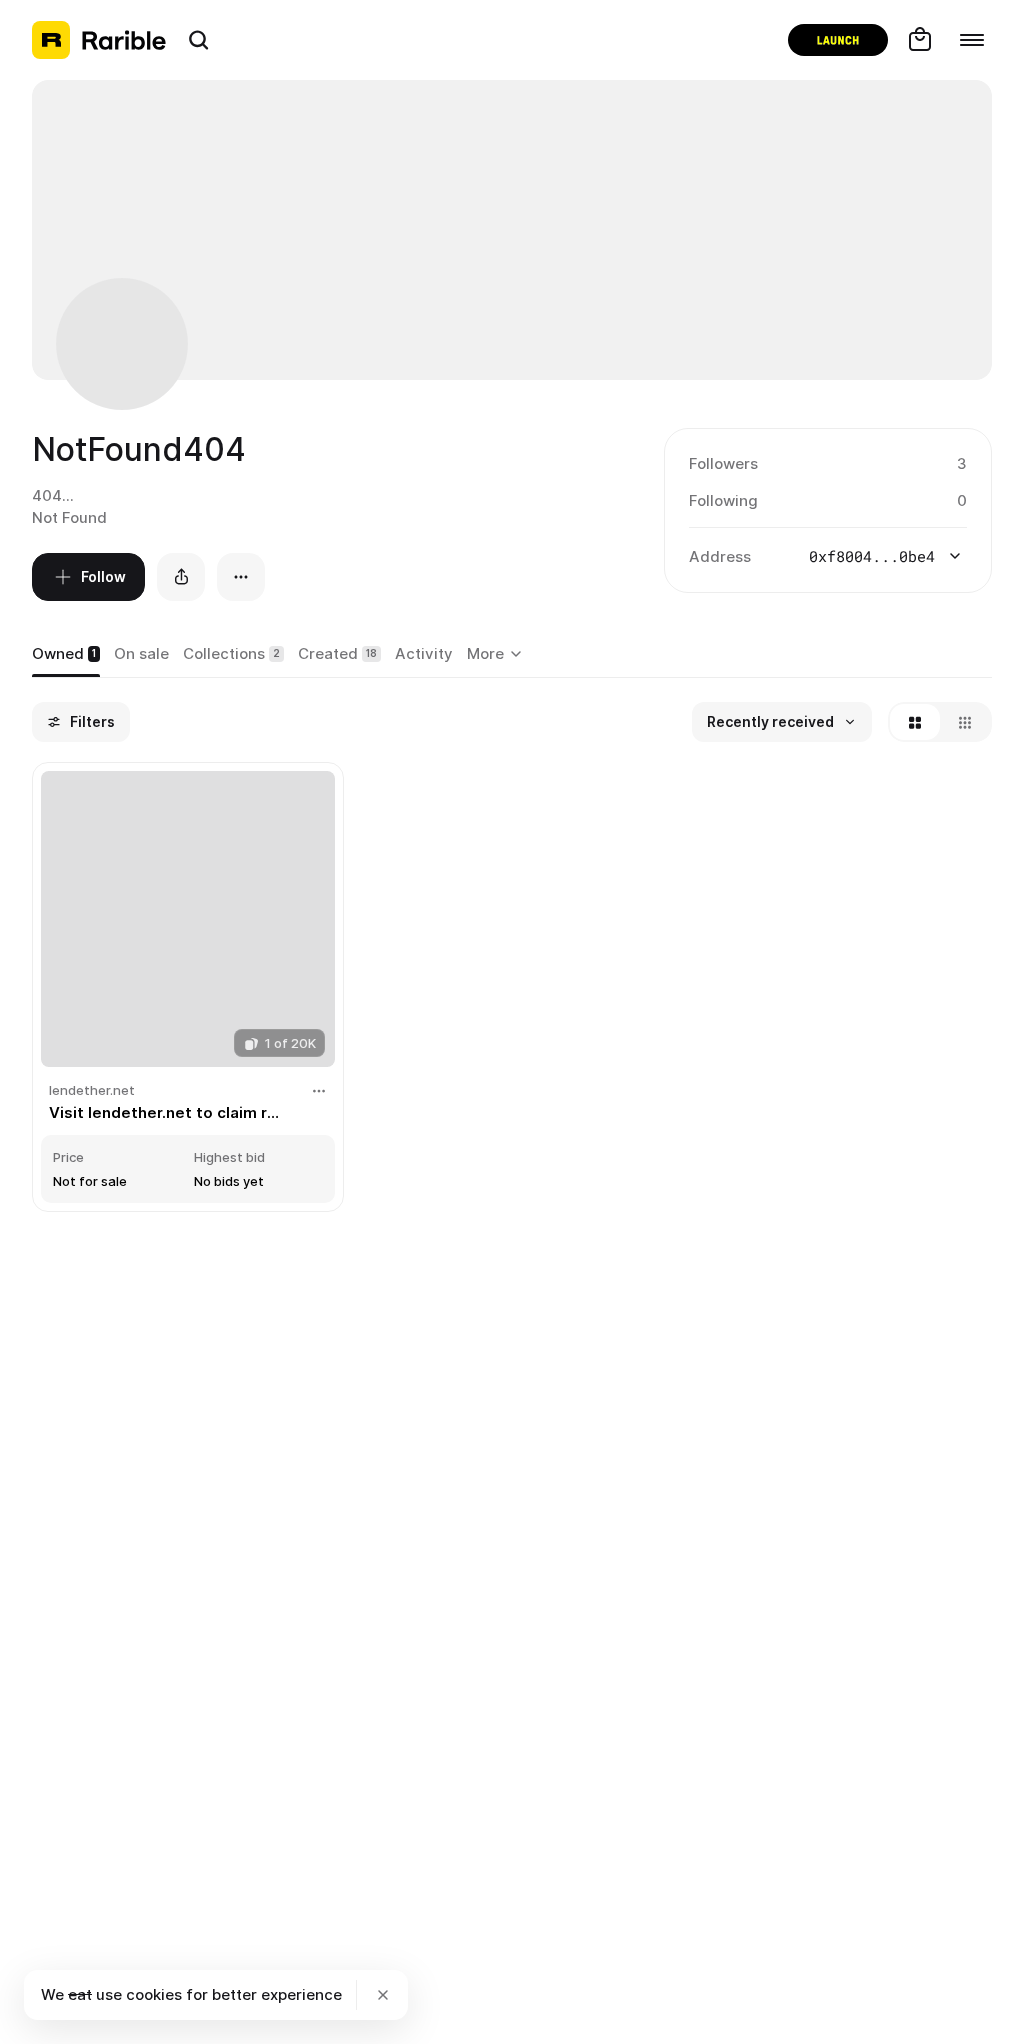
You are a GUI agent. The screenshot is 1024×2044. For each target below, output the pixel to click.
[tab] (66, 655)
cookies (154, 1994)
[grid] (512, 989)
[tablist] (497, 655)
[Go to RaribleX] (838, 40)
